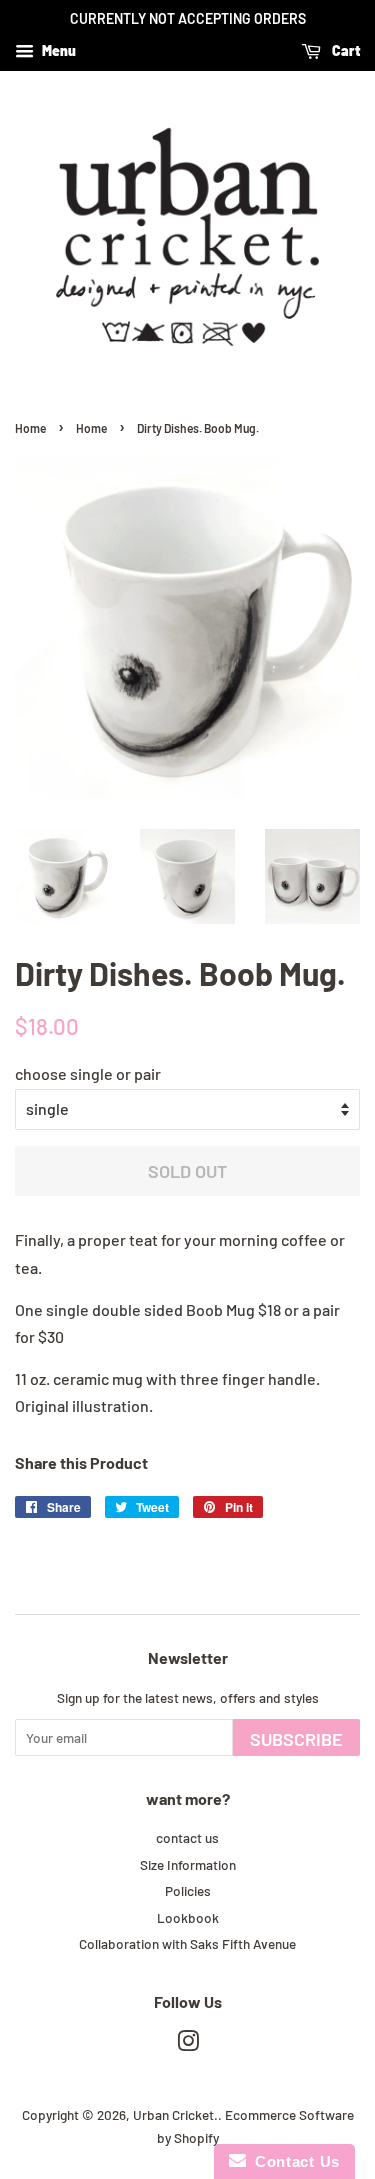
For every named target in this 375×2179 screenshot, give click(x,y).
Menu (57, 50)
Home (30, 428)
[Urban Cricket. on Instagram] (188, 2044)
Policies (188, 1890)
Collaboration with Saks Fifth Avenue (187, 1943)
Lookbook (188, 1917)
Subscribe (296, 1739)
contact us (187, 1837)
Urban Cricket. (175, 2114)
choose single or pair (88, 1073)
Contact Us (293, 2161)
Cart (344, 50)
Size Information (188, 1864)
